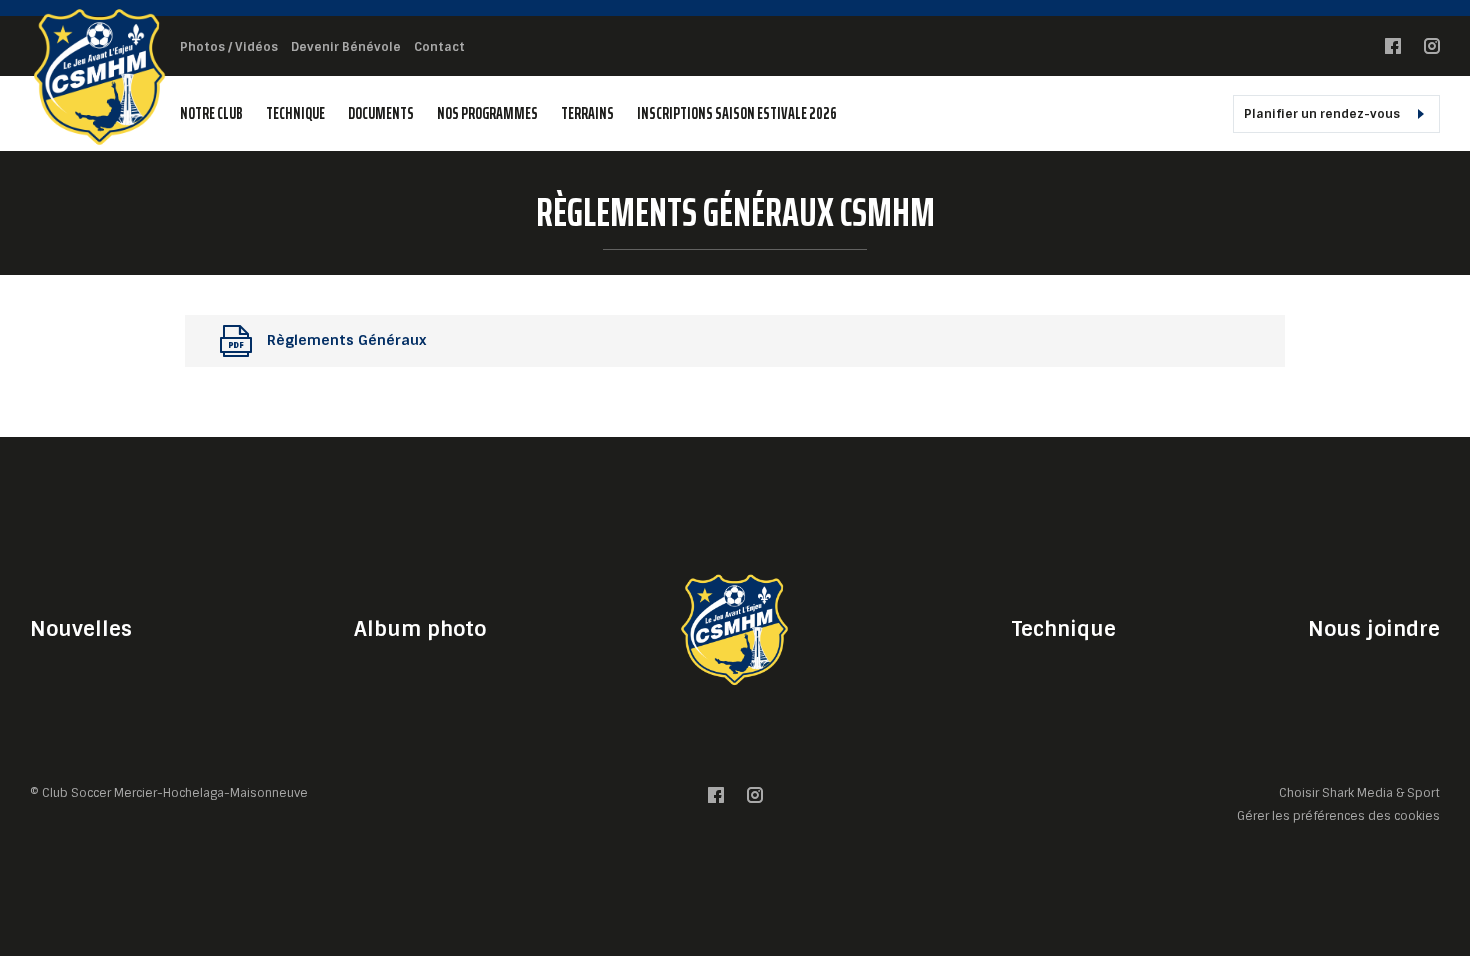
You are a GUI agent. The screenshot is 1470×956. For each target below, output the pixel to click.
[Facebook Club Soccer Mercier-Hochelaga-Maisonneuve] (1393, 50)
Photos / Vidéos (229, 47)
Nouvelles (81, 629)
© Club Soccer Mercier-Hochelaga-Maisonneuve (169, 793)
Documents (381, 113)
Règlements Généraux (346, 340)
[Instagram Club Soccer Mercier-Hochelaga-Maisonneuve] (1432, 50)
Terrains (587, 113)
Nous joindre (1374, 629)
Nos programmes (487, 113)
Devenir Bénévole (346, 47)
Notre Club (211, 113)
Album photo (420, 629)
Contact (439, 47)
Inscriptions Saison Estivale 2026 (737, 113)
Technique (295, 113)
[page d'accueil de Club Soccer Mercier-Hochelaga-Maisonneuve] (100, 75)
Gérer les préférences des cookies (1338, 815)
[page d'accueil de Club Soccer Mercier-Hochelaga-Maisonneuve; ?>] (735, 628)
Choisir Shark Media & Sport (1359, 793)
